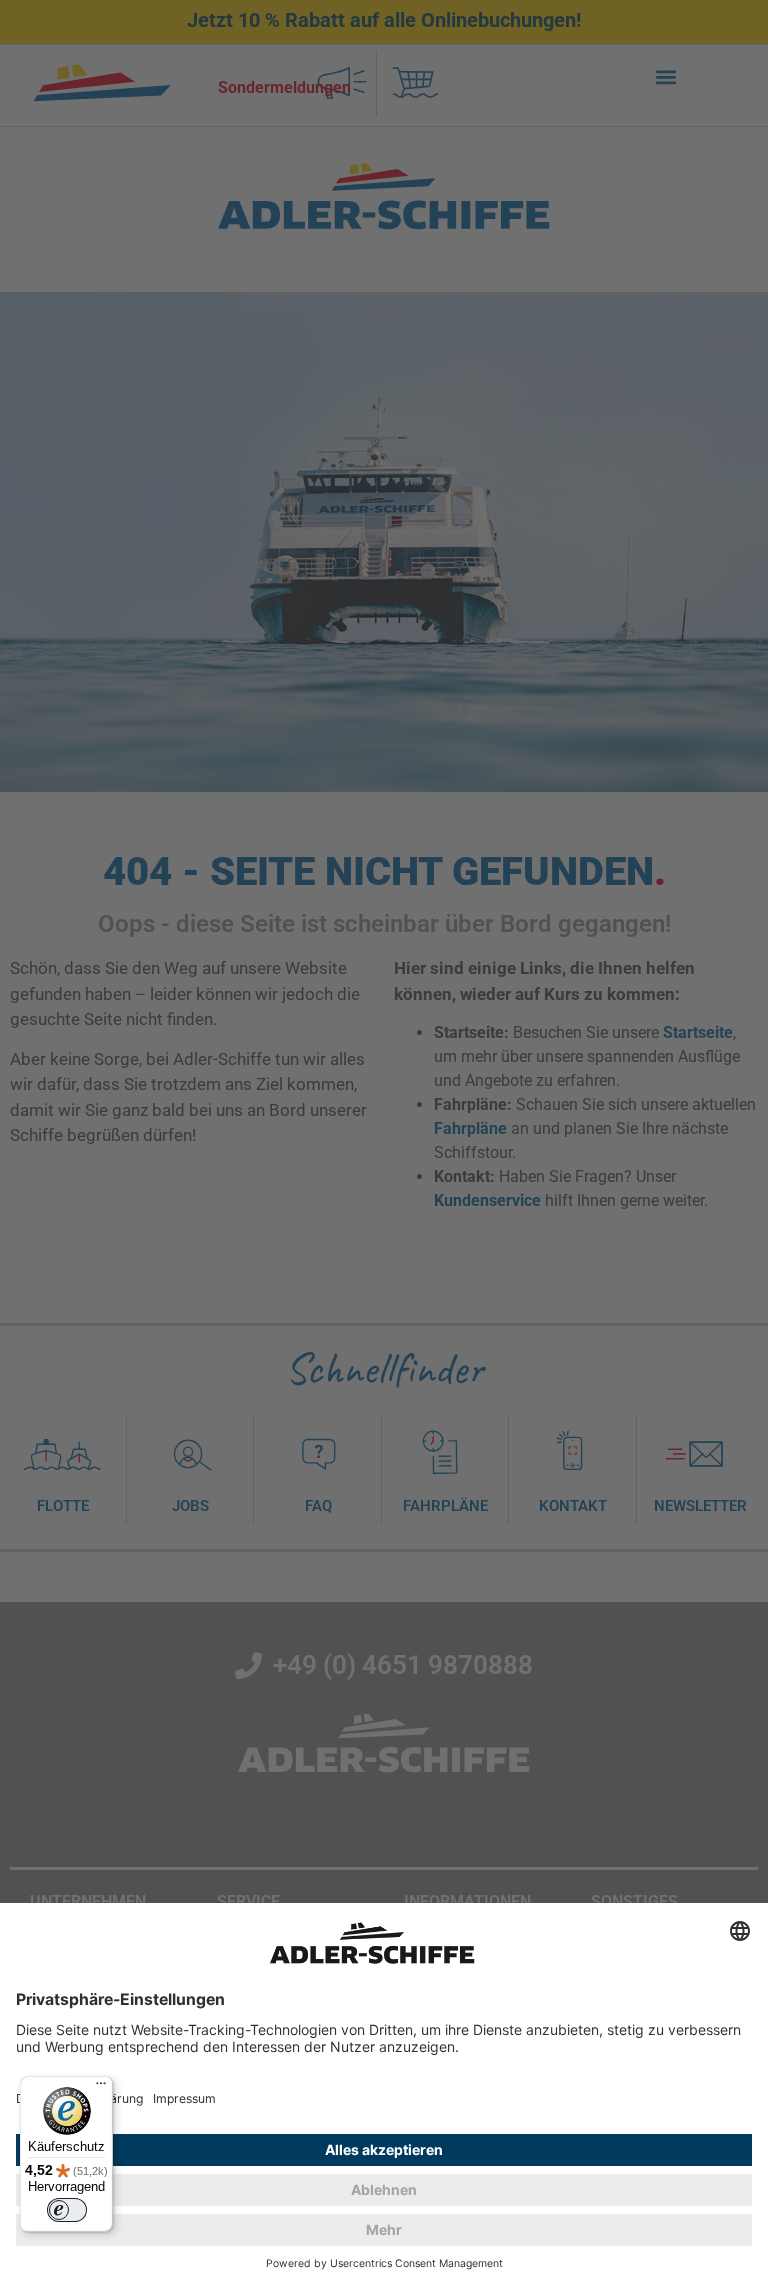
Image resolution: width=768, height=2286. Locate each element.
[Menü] (101, 2088)
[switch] (67, 2210)
